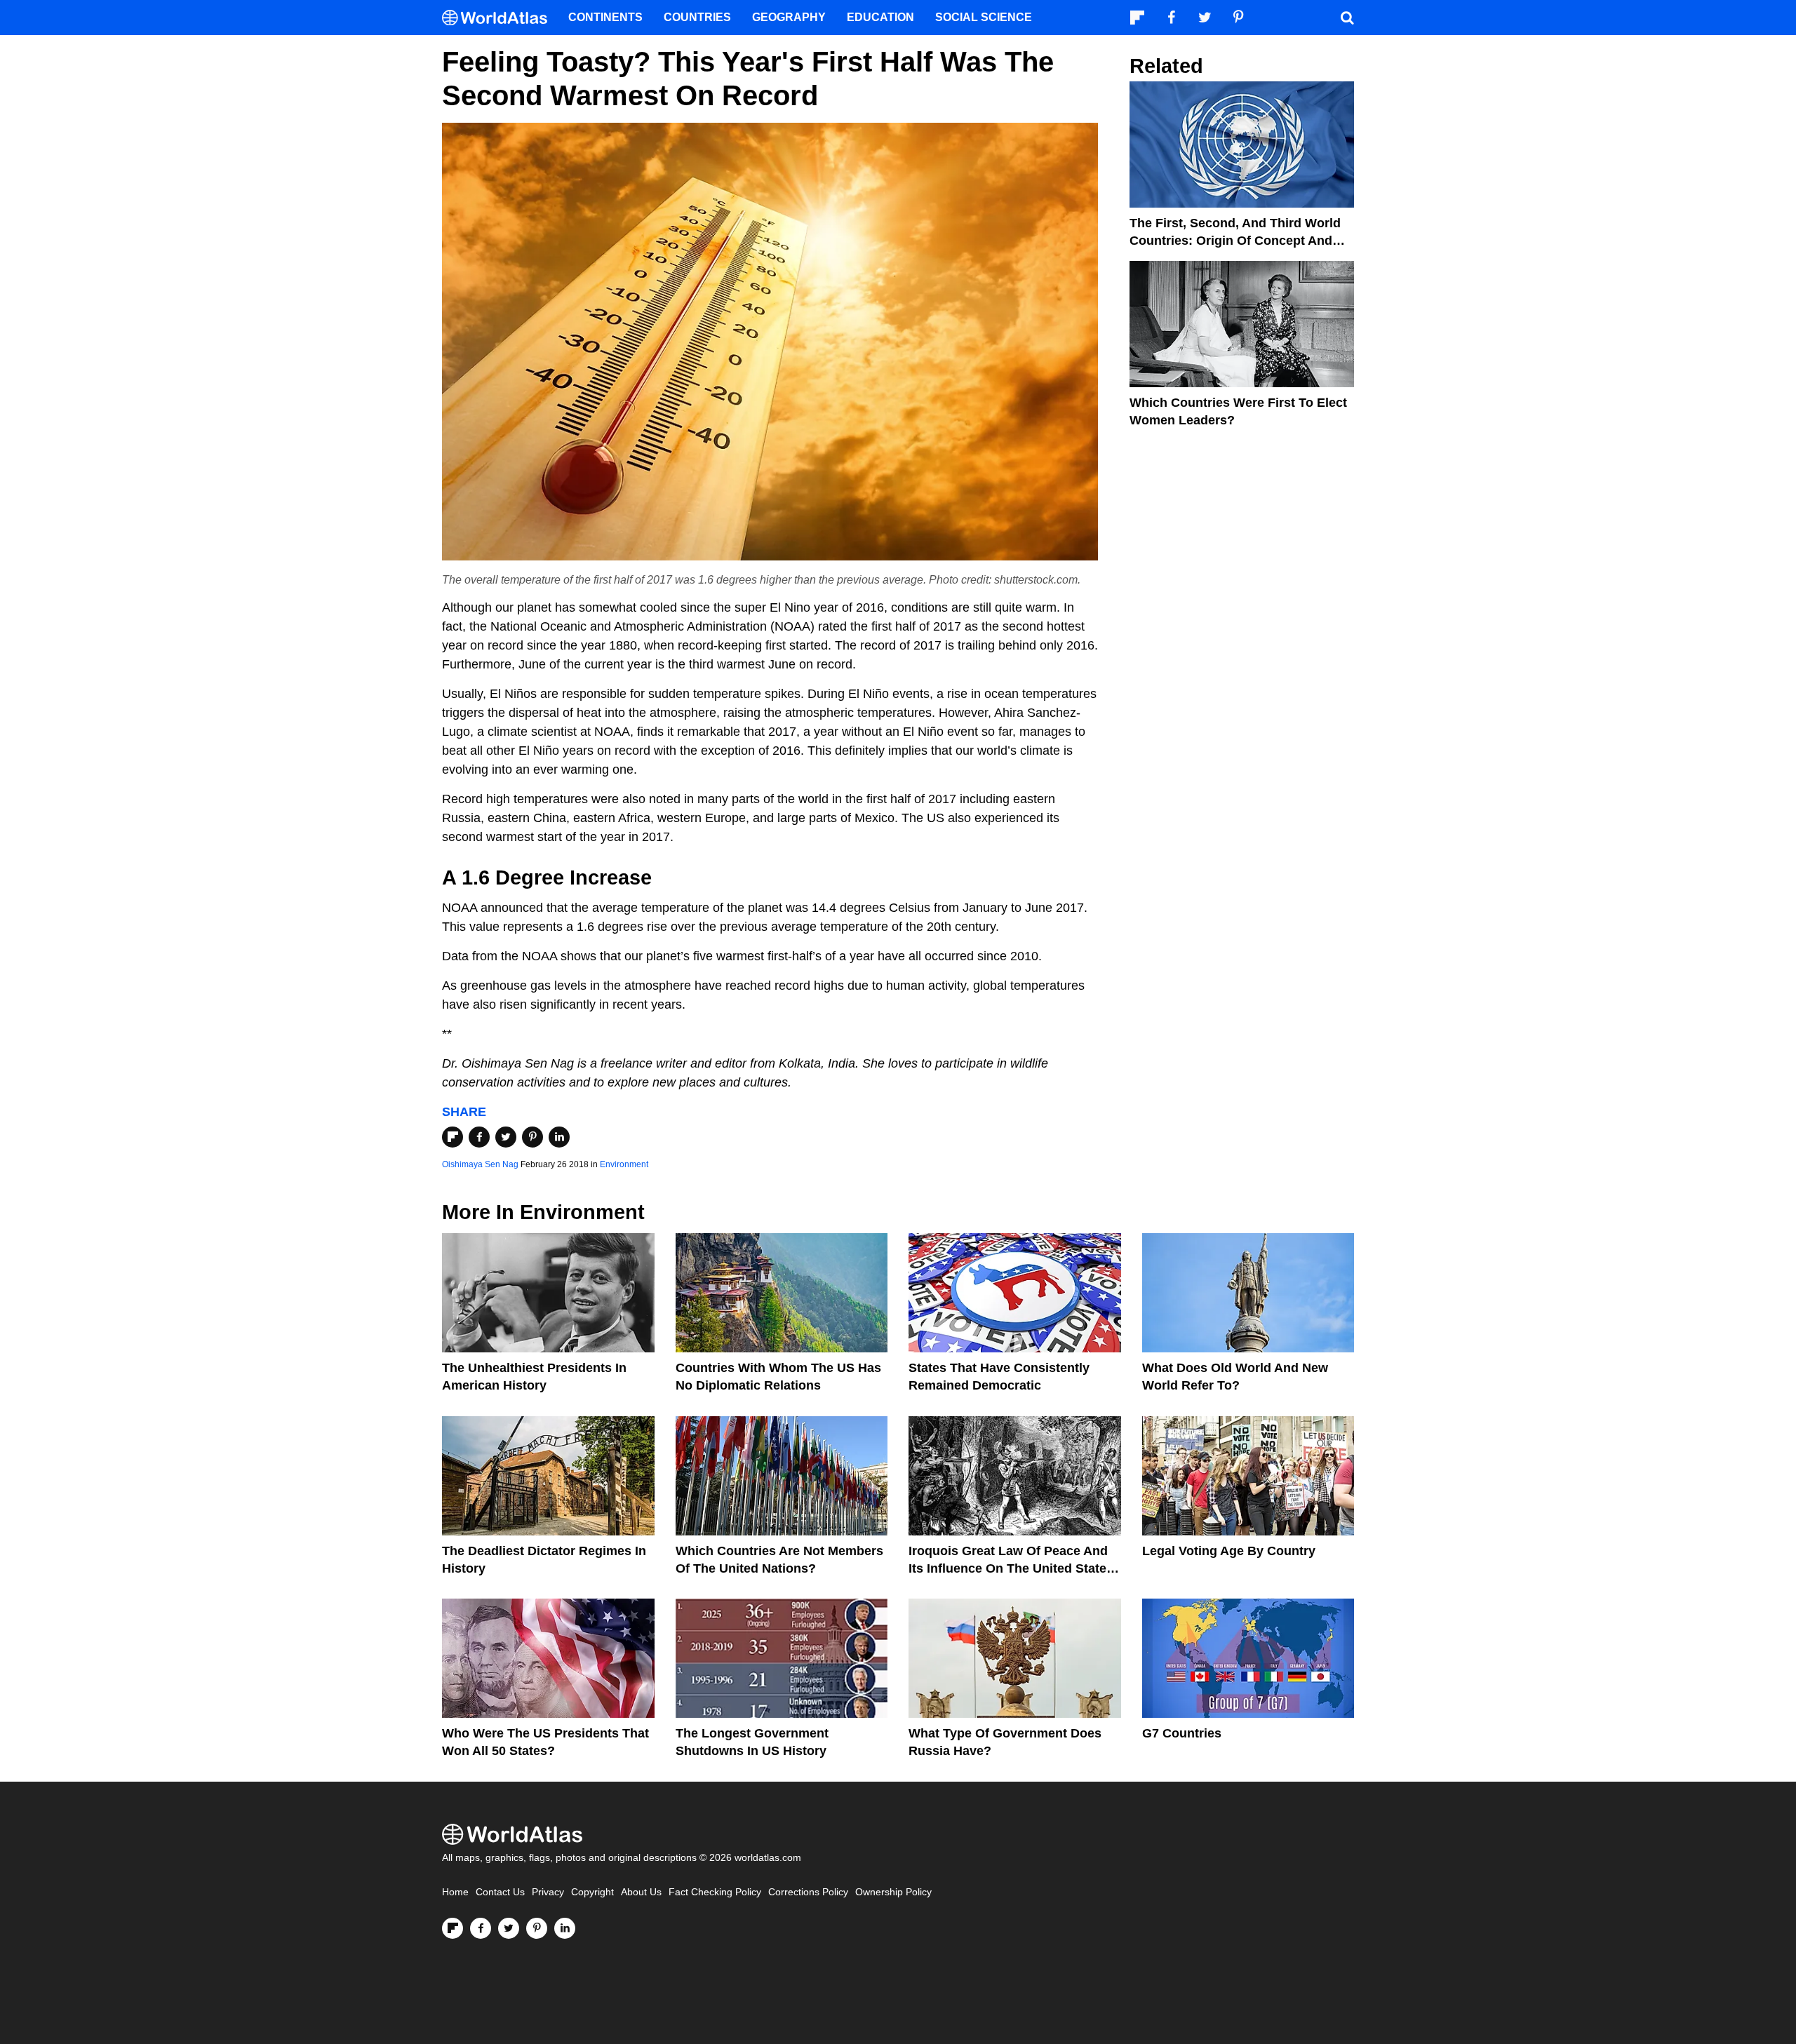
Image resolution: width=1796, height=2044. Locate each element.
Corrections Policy (808, 1892)
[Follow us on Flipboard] (453, 1928)
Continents (605, 17)
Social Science (984, 17)
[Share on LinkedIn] (559, 1137)
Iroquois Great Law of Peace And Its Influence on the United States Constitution (1011, 1568)
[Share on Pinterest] (532, 1137)
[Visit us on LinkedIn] (565, 1928)
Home (455, 1892)
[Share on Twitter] (506, 1137)
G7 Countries (1182, 1733)
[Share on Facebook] (479, 1137)
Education (880, 17)
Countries (697, 17)
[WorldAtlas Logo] (500, 18)
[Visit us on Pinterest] (537, 1928)
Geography (789, 17)
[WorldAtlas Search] (1347, 18)
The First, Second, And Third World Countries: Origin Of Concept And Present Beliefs (1235, 241)
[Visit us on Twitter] (509, 1928)
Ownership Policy (893, 1892)
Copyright (592, 1892)
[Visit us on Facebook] (481, 1928)
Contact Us (500, 1892)
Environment (624, 1164)
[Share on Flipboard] (453, 1137)
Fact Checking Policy (715, 1892)
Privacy (548, 1892)
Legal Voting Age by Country (1229, 1551)
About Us (641, 1892)
